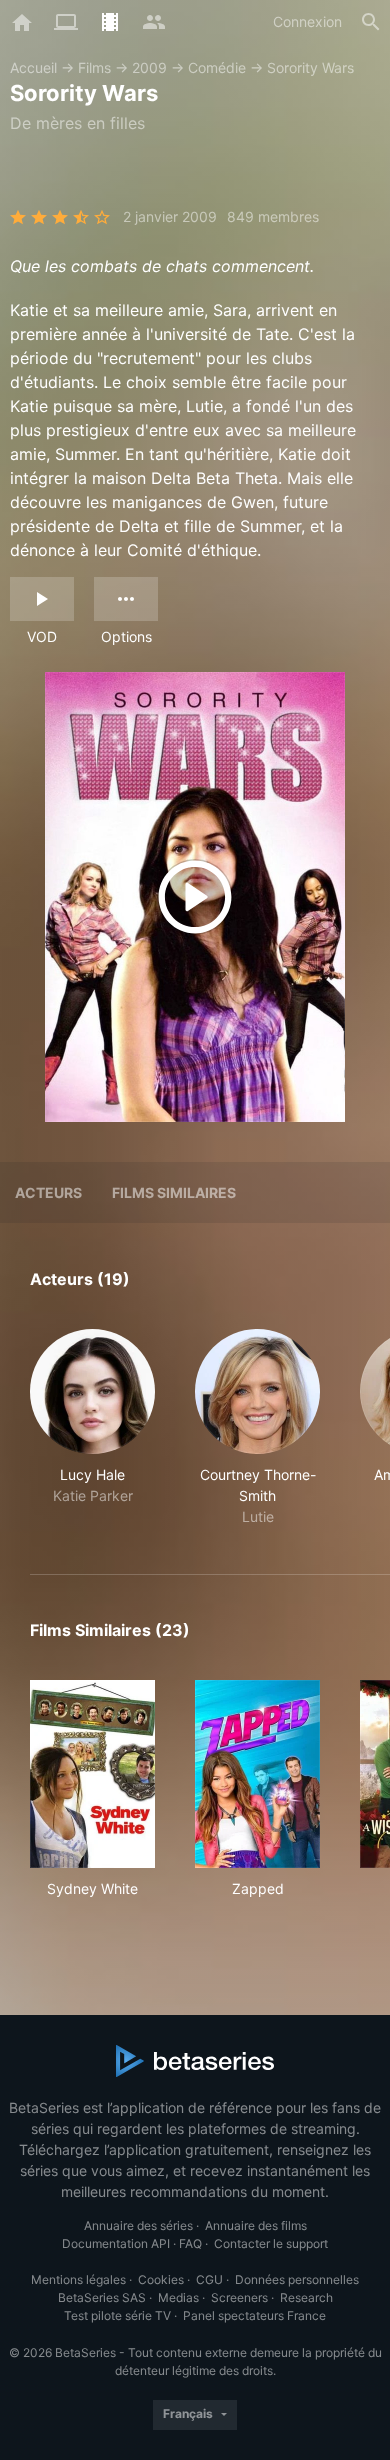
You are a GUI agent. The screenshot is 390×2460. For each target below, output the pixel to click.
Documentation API (116, 2243)
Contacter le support (271, 2243)
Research (306, 2297)
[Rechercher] (371, 22)
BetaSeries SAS (102, 2297)
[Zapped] (257, 1774)
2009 (149, 67)
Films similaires (174, 1192)
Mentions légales (78, 2279)
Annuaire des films (256, 2225)
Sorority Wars (310, 67)
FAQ (190, 2243)
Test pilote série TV (117, 2315)
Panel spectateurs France (254, 2315)
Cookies (161, 2279)
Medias (178, 2297)
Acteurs (48, 1192)
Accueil (33, 67)
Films (94, 67)
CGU (209, 2279)
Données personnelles (297, 2279)
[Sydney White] (92, 1774)
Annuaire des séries (138, 2225)
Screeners (239, 2297)
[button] (92, 1428)
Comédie (217, 67)
